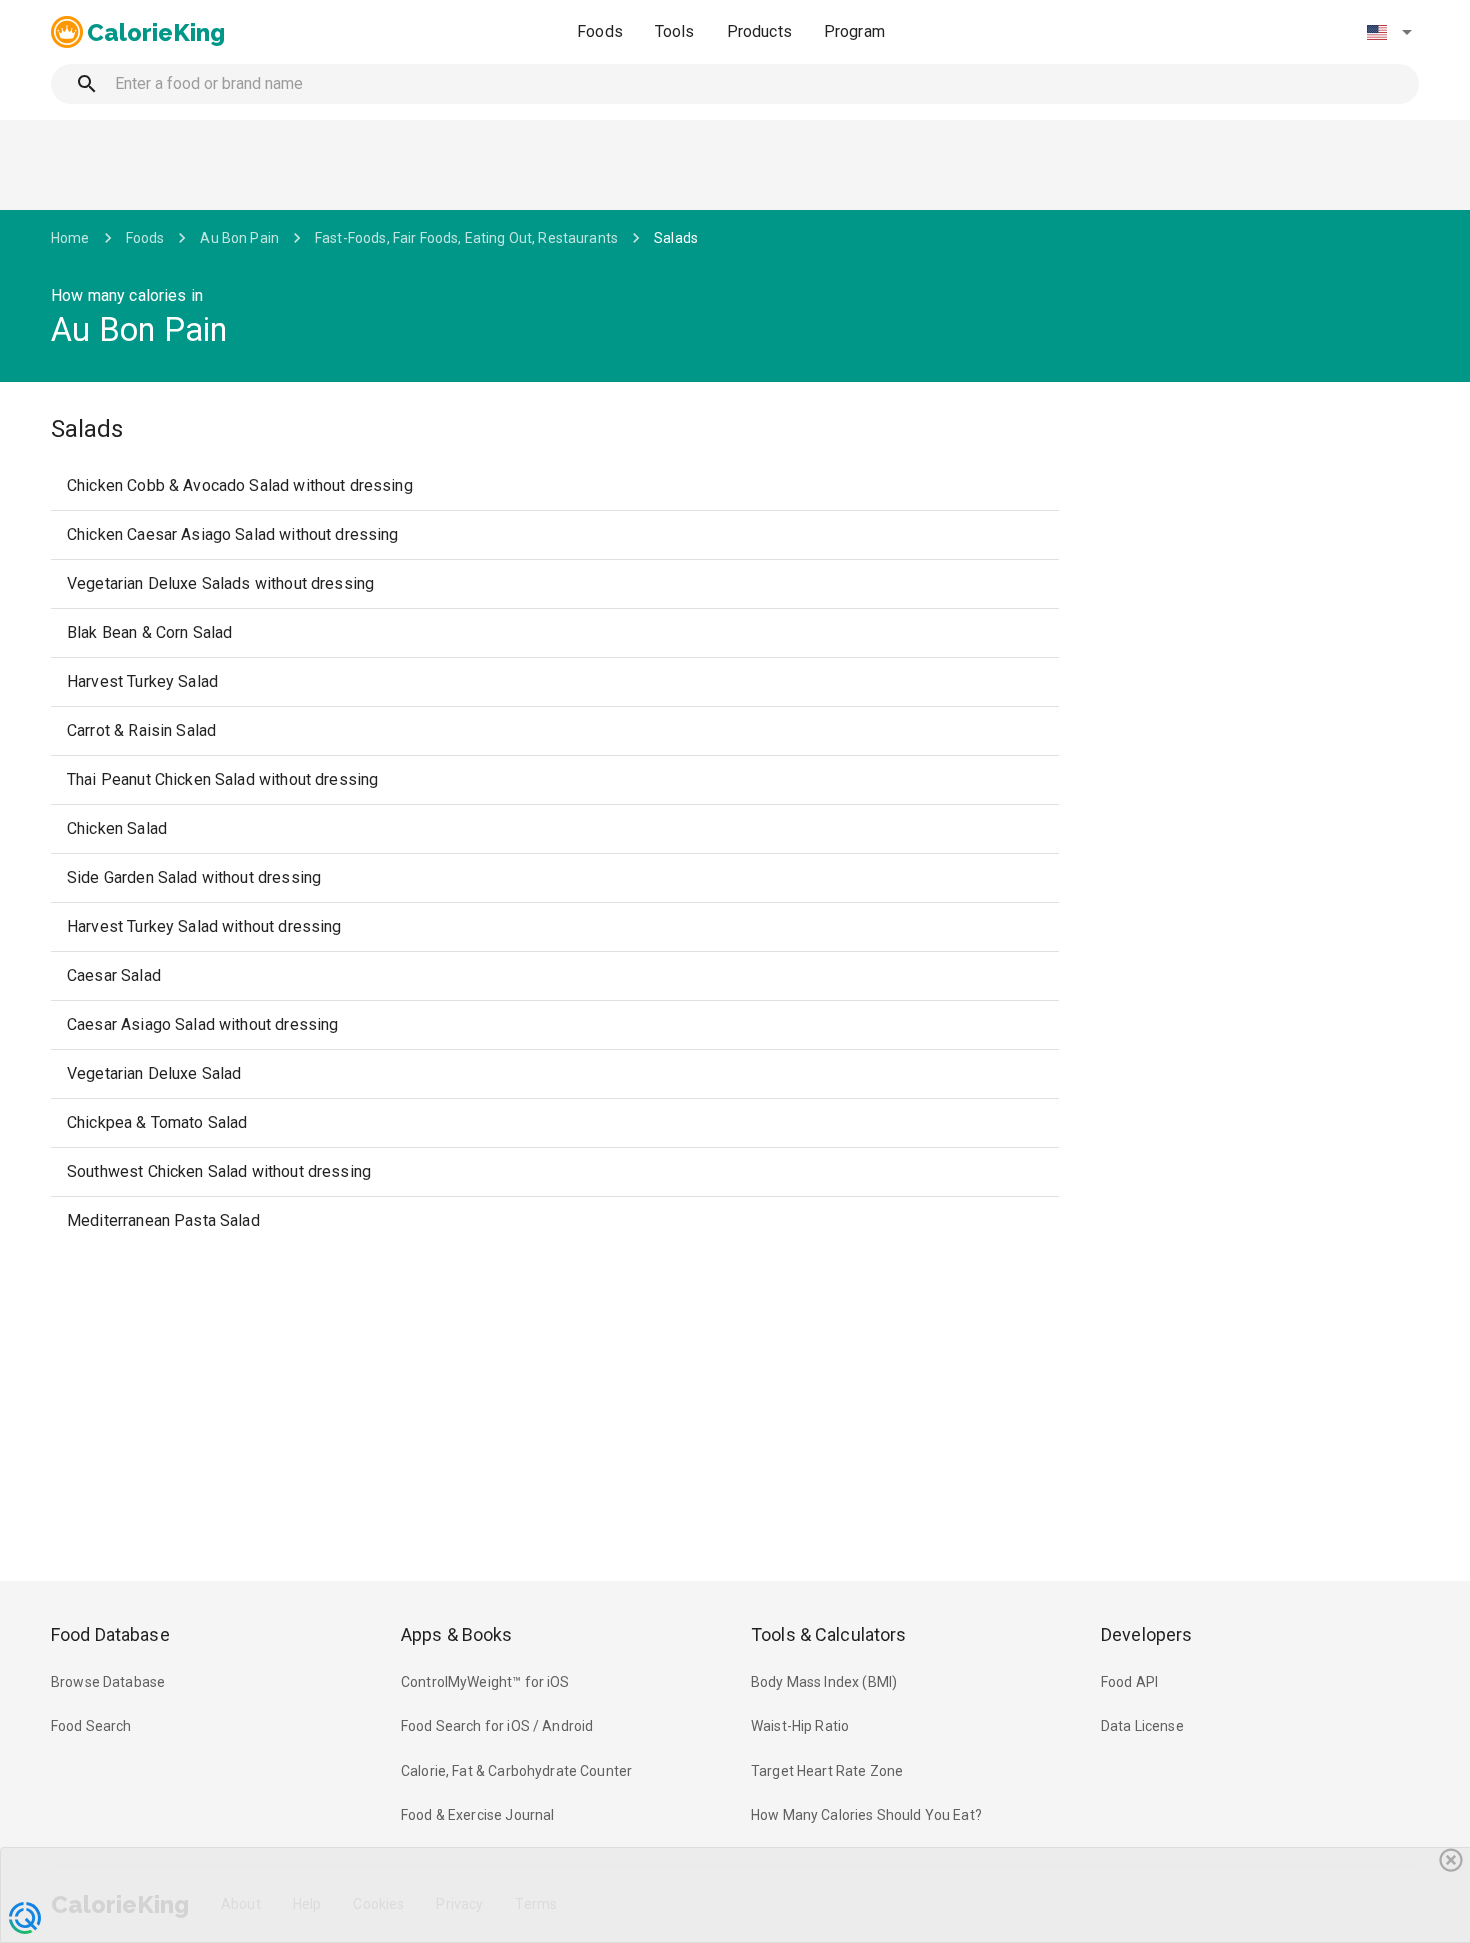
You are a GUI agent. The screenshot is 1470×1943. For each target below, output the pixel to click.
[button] (1389, 32)
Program (854, 31)
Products (759, 31)
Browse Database (108, 1682)
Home (70, 238)
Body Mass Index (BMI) (824, 1682)
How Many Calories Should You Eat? (866, 1815)
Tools (675, 31)
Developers (1146, 1634)
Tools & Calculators (829, 1634)
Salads (676, 238)
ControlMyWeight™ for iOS (485, 1682)
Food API (1129, 1682)
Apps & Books (457, 1634)
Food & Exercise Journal (477, 1815)
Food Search (91, 1726)
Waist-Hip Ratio (800, 1726)
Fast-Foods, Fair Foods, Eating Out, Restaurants (466, 238)
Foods (600, 31)
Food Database (110, 1634)
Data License (1142, 1726)
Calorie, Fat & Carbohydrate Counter (516, 1771)
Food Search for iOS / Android (497, 1726)
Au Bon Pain (239, 238)
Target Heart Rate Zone (827, 1771)
